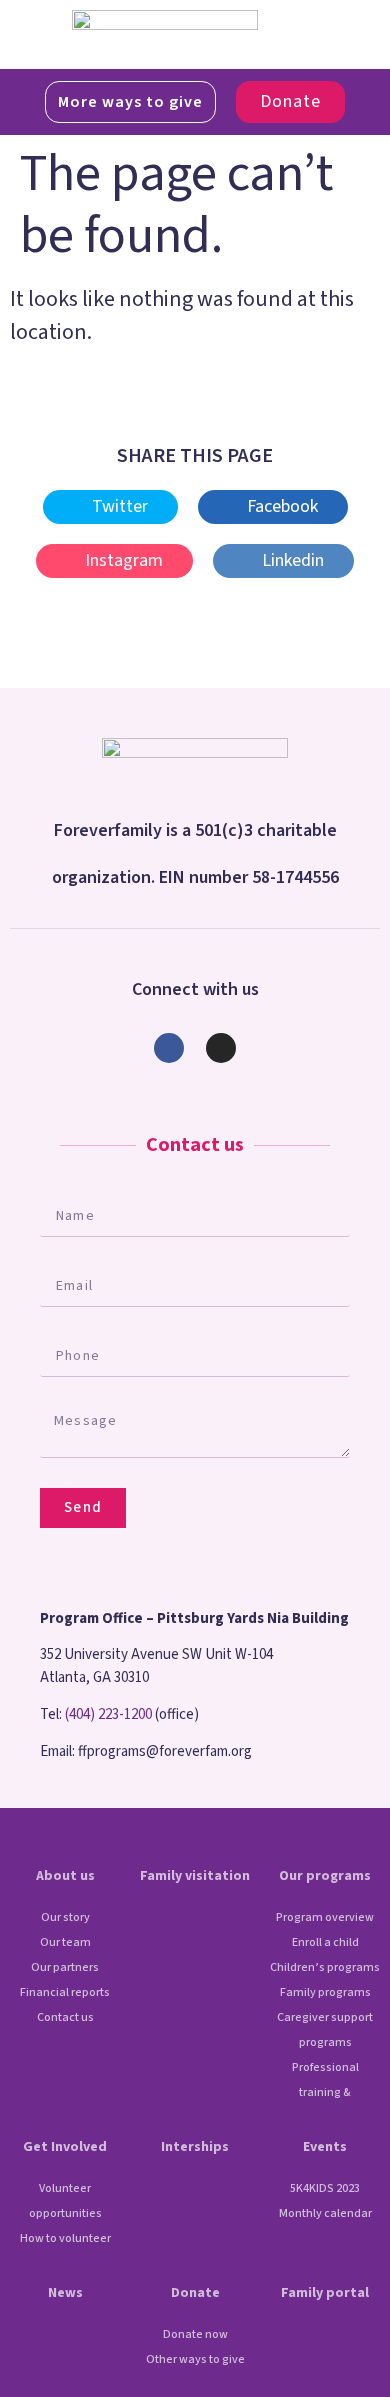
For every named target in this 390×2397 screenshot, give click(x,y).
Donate (195, 2293)
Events (325, 2147)
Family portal (325, 2293)
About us (65, 1876)
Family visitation (195, 1876)
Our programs (325, 1876)
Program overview (325, 1917)
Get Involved (65, 2147)
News (65, 2293)
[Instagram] (221, 1048)
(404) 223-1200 (108, 1714)
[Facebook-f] (169, 1048)
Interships (195, 2147)
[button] (298, 35)
